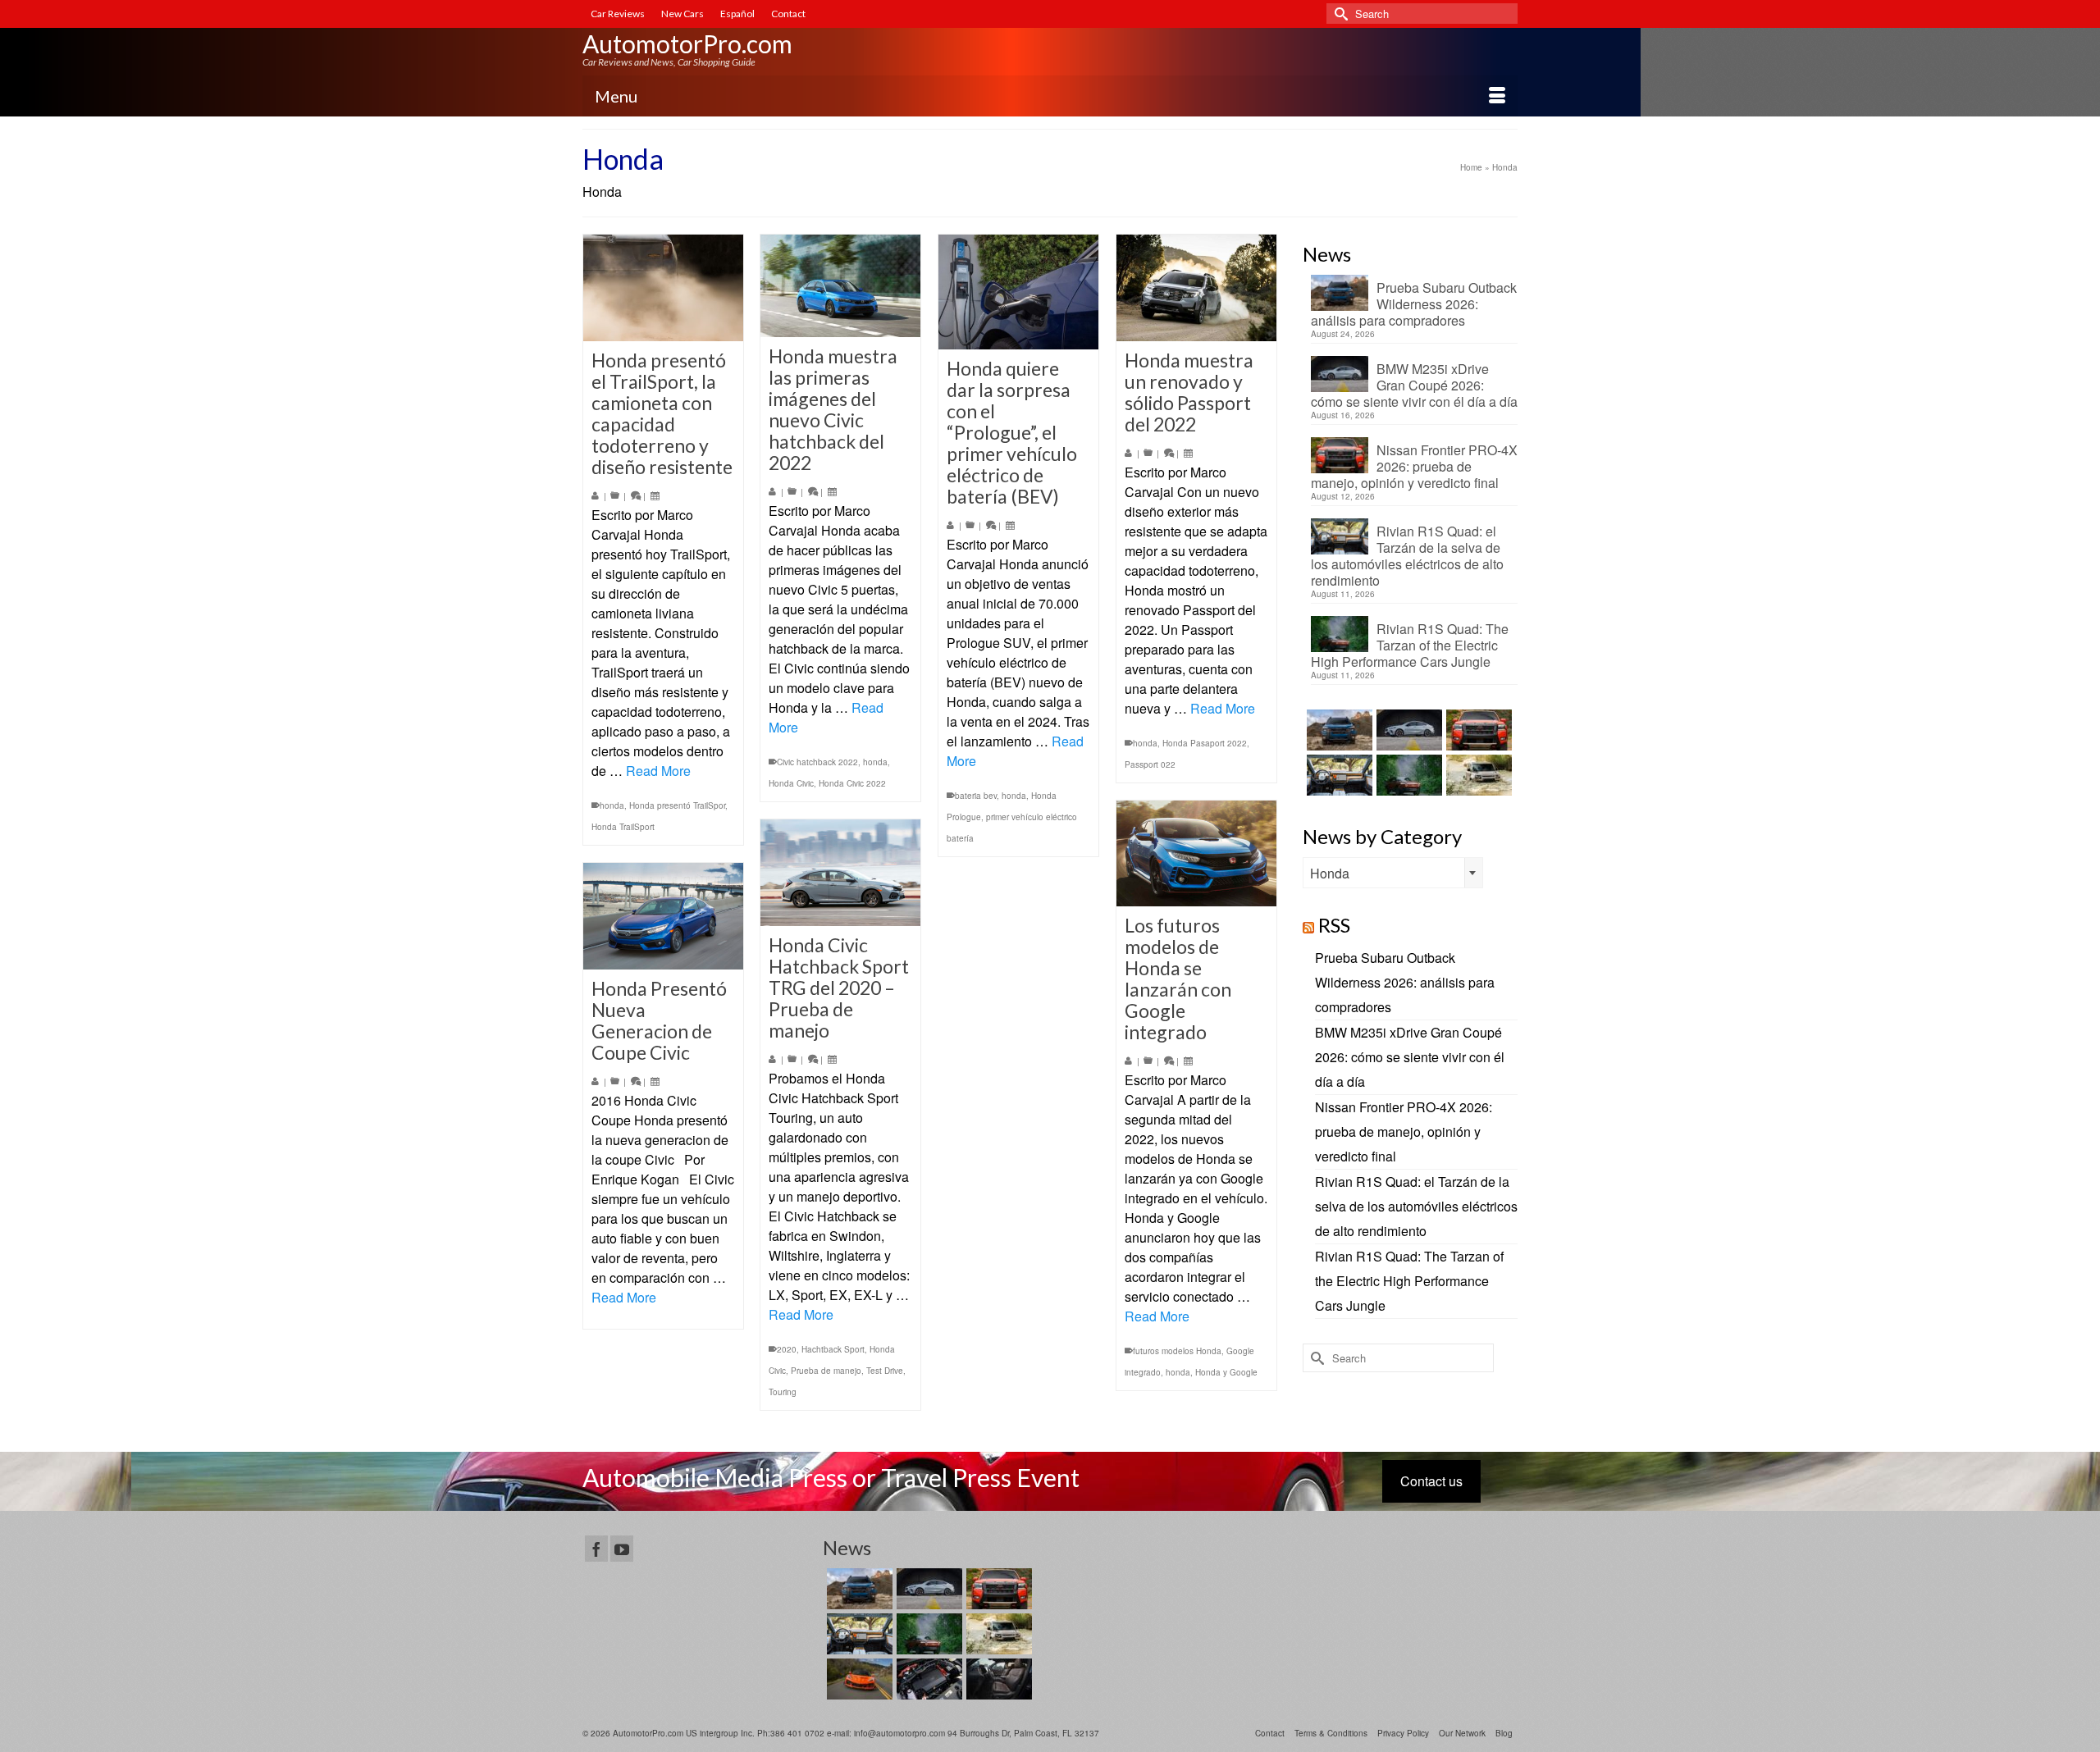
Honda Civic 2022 (852, 783)
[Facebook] (596, 1549)
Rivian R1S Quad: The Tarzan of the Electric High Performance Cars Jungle (1410, 645)
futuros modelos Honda (1177, 1351)
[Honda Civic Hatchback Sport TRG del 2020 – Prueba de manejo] (840, 873)
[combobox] (1393, 873)
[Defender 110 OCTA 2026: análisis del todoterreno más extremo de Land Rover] (1477, 775)
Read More (658, 771)
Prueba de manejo (826, 1371)
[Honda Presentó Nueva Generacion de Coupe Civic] (663, 916)
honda (612, 805)
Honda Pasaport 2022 (1205, 743)
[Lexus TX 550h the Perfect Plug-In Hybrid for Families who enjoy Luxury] (997, 1679)
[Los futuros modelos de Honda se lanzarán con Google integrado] (1196, 853)
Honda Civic (791, 783)
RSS (1334, 925)
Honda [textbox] (1330, 873)
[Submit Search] (1339, 14)
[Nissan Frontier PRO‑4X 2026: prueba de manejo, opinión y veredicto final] (1477, 730)
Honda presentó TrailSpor (677, 805)
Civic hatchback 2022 (817, 762)
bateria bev (976, 796)
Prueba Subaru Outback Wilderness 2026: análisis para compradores (1414, 303)
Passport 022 (1150, 764)
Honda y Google (1226, 1372)
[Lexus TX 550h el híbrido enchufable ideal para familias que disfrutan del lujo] (927, 1679)
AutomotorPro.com (687, 43)
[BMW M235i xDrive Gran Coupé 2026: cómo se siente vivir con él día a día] (1407, 730)
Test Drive (885, 1371)
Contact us (1431, 1481)
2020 (787, 1349)
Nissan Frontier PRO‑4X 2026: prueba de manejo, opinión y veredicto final (1414, 466)
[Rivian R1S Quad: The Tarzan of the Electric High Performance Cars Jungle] (1407, 775)
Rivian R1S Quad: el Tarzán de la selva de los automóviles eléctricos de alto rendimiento (1407, 555)
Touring (783, 1392)
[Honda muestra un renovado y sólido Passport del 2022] (1196, 288)
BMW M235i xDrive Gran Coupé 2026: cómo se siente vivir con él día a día (1414, 385)
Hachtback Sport (833, 1349)
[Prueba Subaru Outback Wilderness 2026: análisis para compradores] (1338, 730)
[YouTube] (622, 1549)
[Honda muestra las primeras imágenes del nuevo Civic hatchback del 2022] (840, 286)
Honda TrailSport (623, 827)
